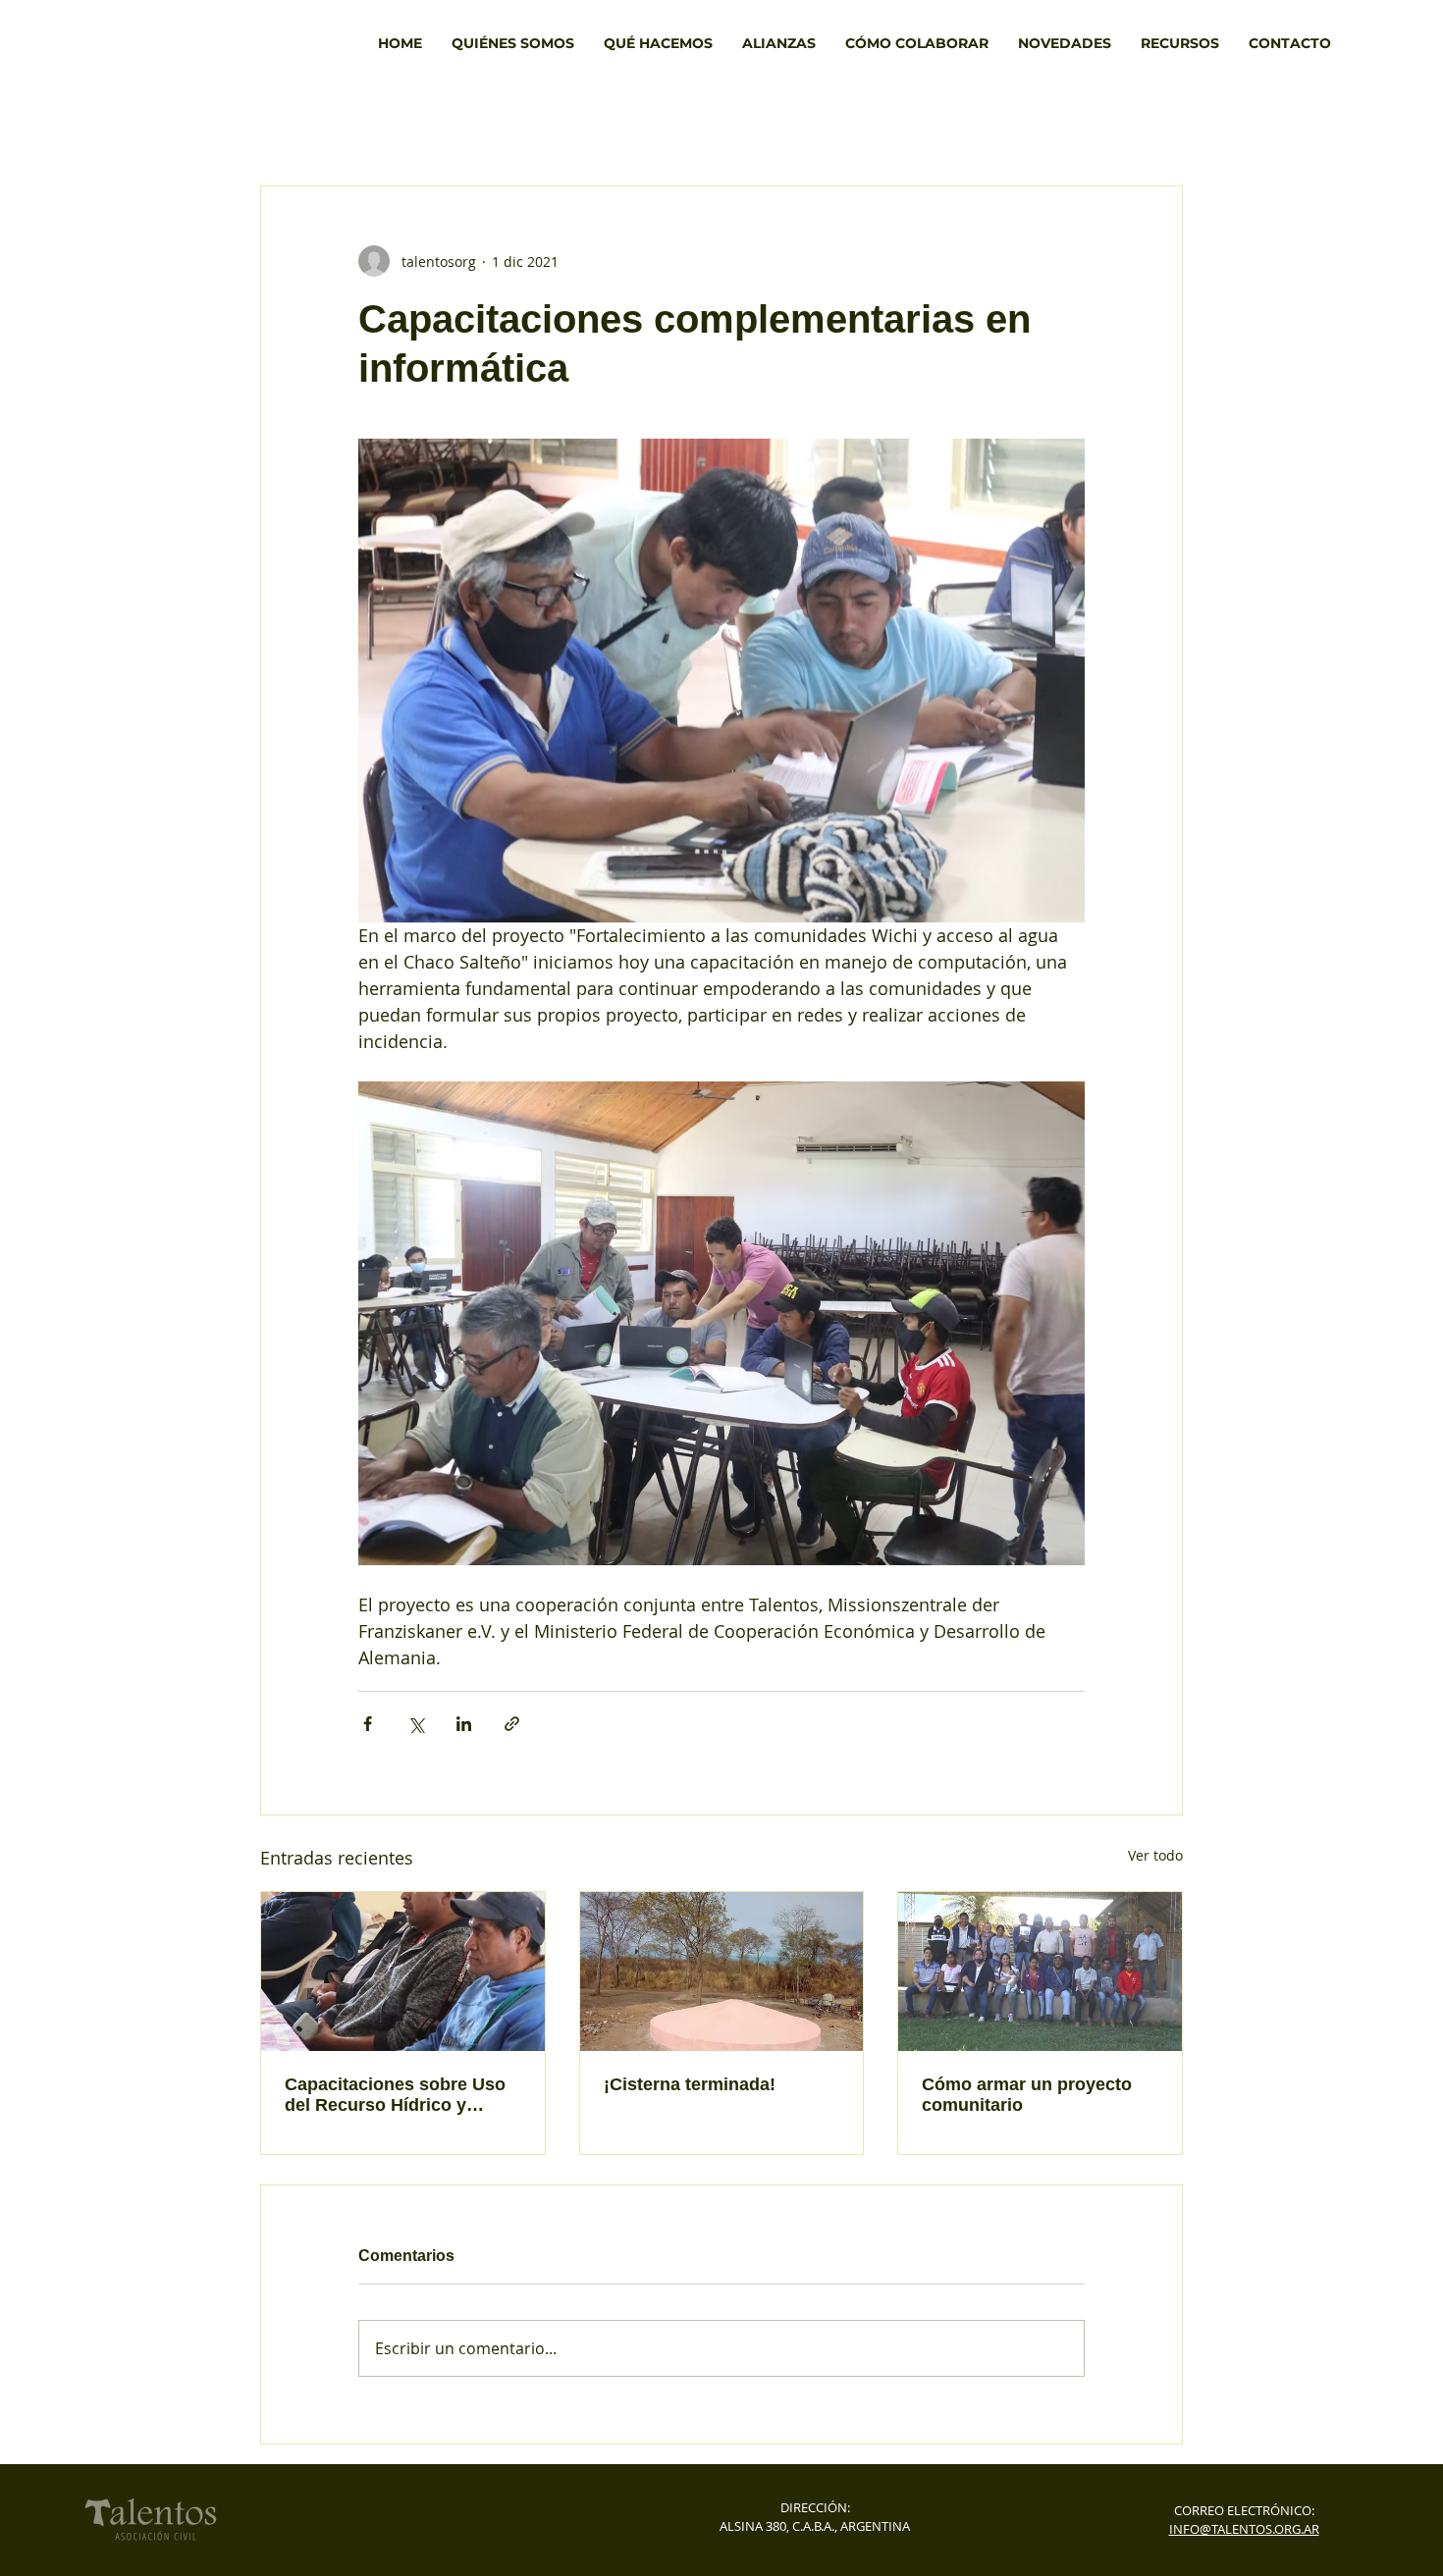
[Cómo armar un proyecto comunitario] (1040, 1971)
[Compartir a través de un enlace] (512, 1724)
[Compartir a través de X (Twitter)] (416, 1724)
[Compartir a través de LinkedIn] (464, 1724)
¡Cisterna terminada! (690, 2084)
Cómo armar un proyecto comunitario (1027, 2095)
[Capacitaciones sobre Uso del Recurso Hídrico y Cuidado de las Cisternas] (403, 1971)
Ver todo (1155, 1855)
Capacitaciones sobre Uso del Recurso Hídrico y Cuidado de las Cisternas (395, 2095)
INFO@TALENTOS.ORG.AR (1244, 2529)
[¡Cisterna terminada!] (722, 1971)
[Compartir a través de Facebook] (368, 1724)
